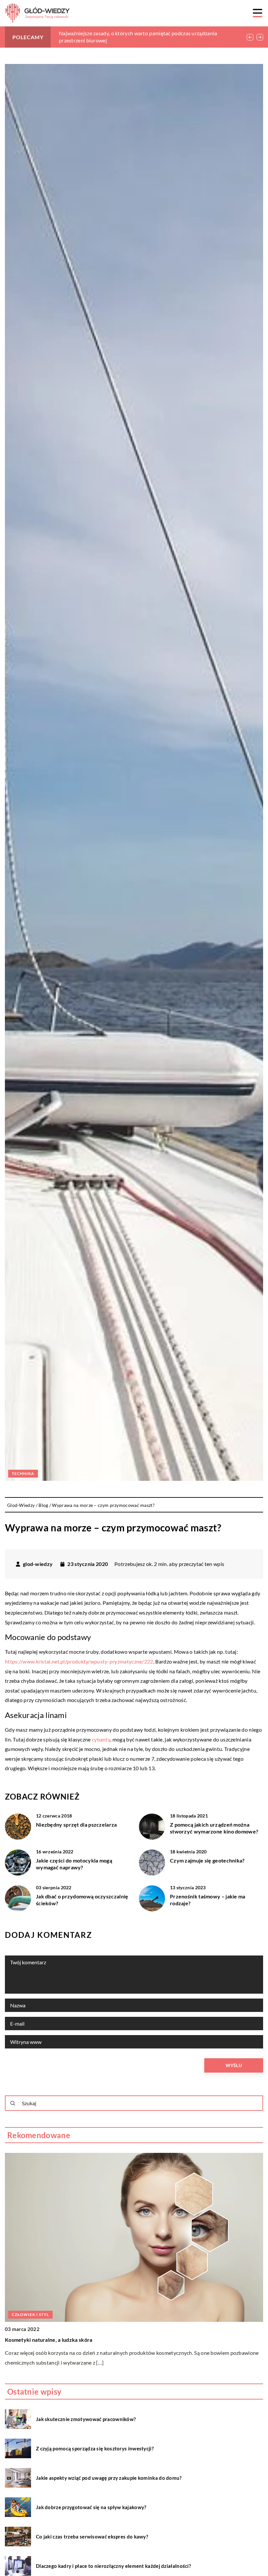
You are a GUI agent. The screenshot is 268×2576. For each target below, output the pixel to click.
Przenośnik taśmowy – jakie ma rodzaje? (208, 1900)
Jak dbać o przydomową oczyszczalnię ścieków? (82, 1900)
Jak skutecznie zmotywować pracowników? (86, 2419)
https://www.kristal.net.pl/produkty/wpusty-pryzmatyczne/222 (79, 1661)
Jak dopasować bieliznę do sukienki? (49, 2340)
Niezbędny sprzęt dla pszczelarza (76, 1825)
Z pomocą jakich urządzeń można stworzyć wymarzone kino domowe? (214, 1828)
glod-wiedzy (38, 1564)
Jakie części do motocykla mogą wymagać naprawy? (74, 1864)
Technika (23, 1473)
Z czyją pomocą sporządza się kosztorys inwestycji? (95, 2448)
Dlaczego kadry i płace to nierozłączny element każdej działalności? (113, 2566)
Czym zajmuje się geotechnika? (207, 1860)
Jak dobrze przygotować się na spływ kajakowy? (91, 2507)
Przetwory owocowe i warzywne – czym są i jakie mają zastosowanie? (139, 33)
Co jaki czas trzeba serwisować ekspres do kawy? (92, 2537)
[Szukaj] (13, 2103)
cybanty (101, 1739)
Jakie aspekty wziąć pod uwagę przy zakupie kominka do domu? (109, 2478)
